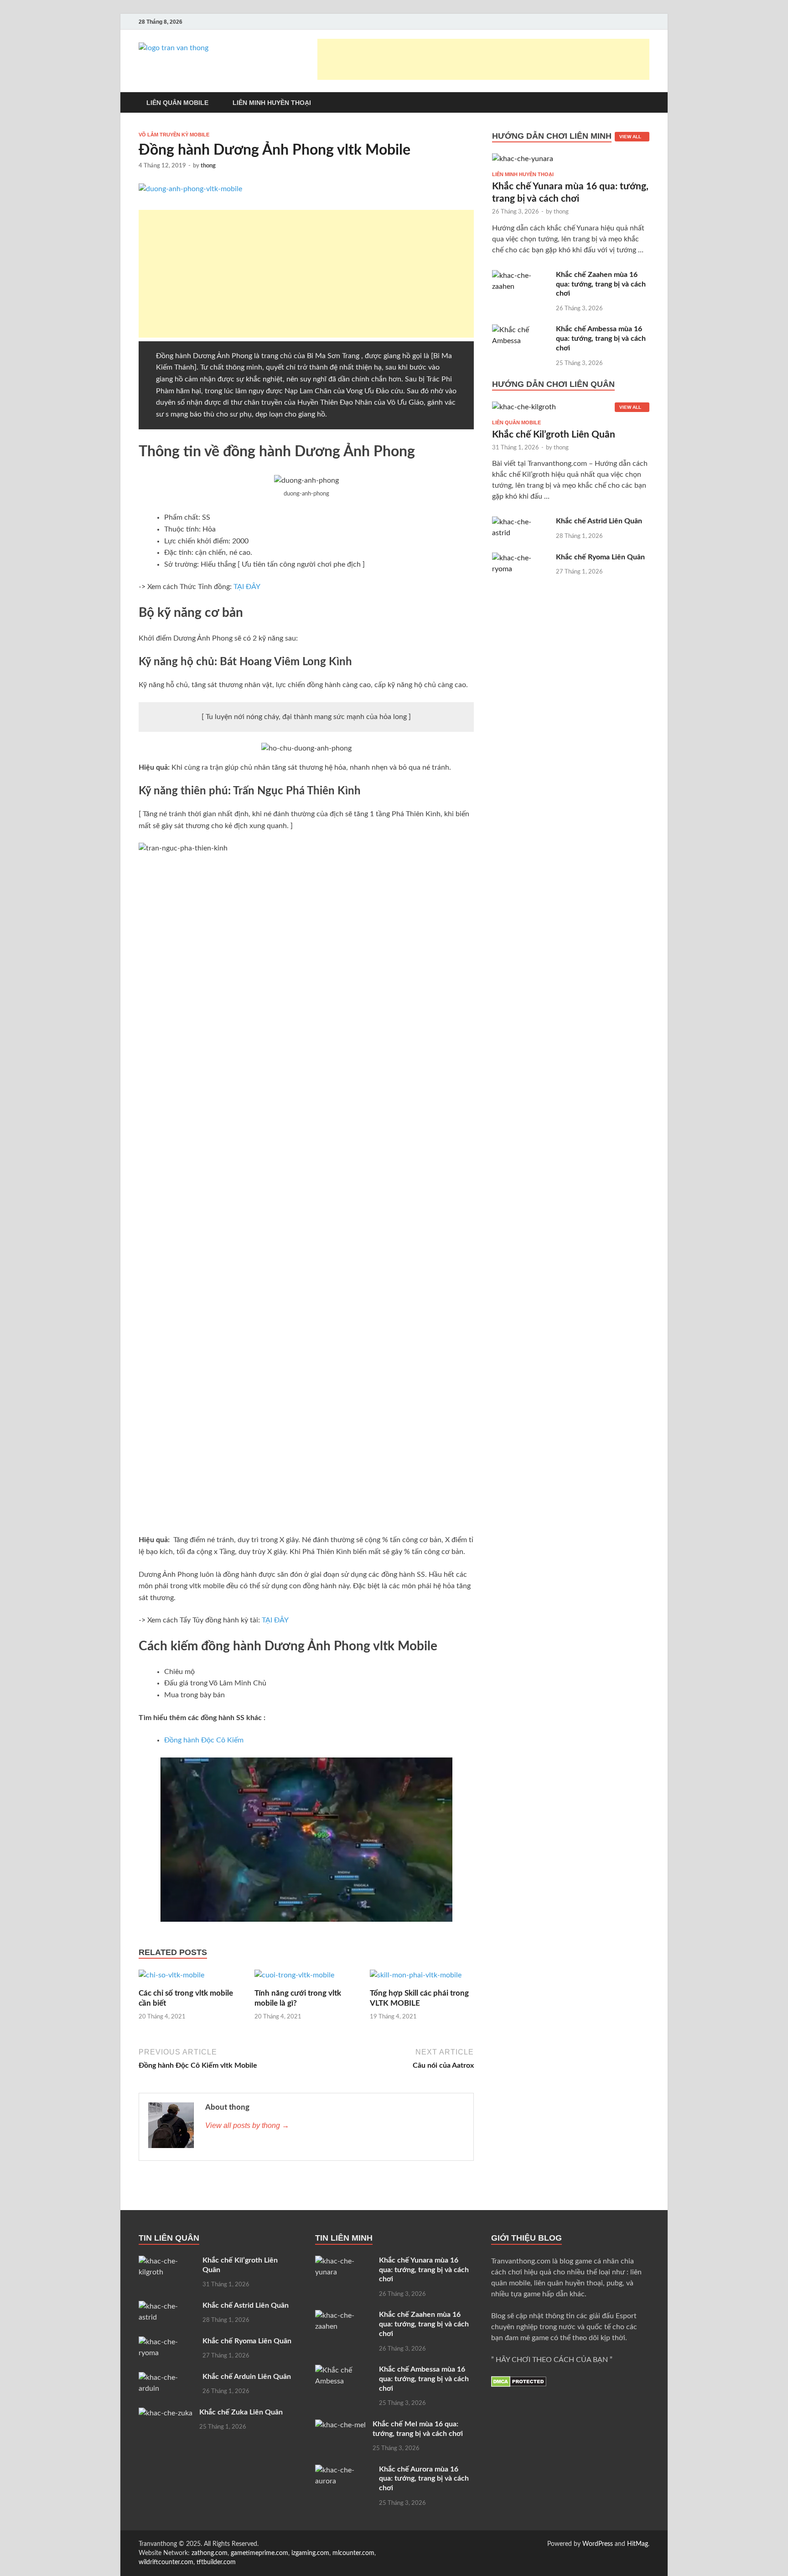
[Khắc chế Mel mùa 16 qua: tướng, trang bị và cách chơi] (340, 2425)
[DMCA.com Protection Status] (519, 2385)
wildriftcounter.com (166, 2562)
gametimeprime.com (259, 2553)
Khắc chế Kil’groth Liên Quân (554, 435)
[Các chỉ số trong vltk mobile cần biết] (171, 1979)
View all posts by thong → (247, 2125)
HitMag (638, 2544)
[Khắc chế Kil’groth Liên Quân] (524, 411)
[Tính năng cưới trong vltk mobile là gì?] (294, 1979)
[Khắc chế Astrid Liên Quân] (521, 522)
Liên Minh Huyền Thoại (272, 103)
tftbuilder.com (216, 2562)
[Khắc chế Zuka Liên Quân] (166, 2413)
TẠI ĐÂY (247, 587)
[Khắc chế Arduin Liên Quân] (167, 2378)
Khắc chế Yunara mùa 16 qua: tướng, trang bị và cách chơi (424, 2270)
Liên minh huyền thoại (523, 174)
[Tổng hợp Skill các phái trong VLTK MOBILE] (416, 1979)
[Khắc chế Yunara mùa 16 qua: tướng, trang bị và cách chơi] (523, 162)
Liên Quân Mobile (177, 103)
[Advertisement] (483, 59)
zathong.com (210, 2553)
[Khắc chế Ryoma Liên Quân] (521, 558)
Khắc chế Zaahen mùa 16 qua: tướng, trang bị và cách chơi (601, 284)
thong (208, 166)
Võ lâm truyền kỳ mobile (174, 135)
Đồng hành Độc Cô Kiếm (204, 1740)
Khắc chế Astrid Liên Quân (599, 521)
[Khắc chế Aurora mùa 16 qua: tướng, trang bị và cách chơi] (344, 2470)
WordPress (598, 2544)
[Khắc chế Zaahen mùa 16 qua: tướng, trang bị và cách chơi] (521, 276)
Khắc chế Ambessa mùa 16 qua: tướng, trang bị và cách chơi (601, 339)
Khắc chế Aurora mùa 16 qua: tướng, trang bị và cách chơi (424, 2479)
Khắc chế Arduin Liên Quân (247, 2377)
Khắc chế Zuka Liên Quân (241, 2412)
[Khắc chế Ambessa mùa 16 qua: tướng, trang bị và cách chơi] (521, 330)
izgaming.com (310, 2553)
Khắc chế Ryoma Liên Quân (600, 557)
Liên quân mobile (516, 422)
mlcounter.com (353, 2553)
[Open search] (645, 103)
